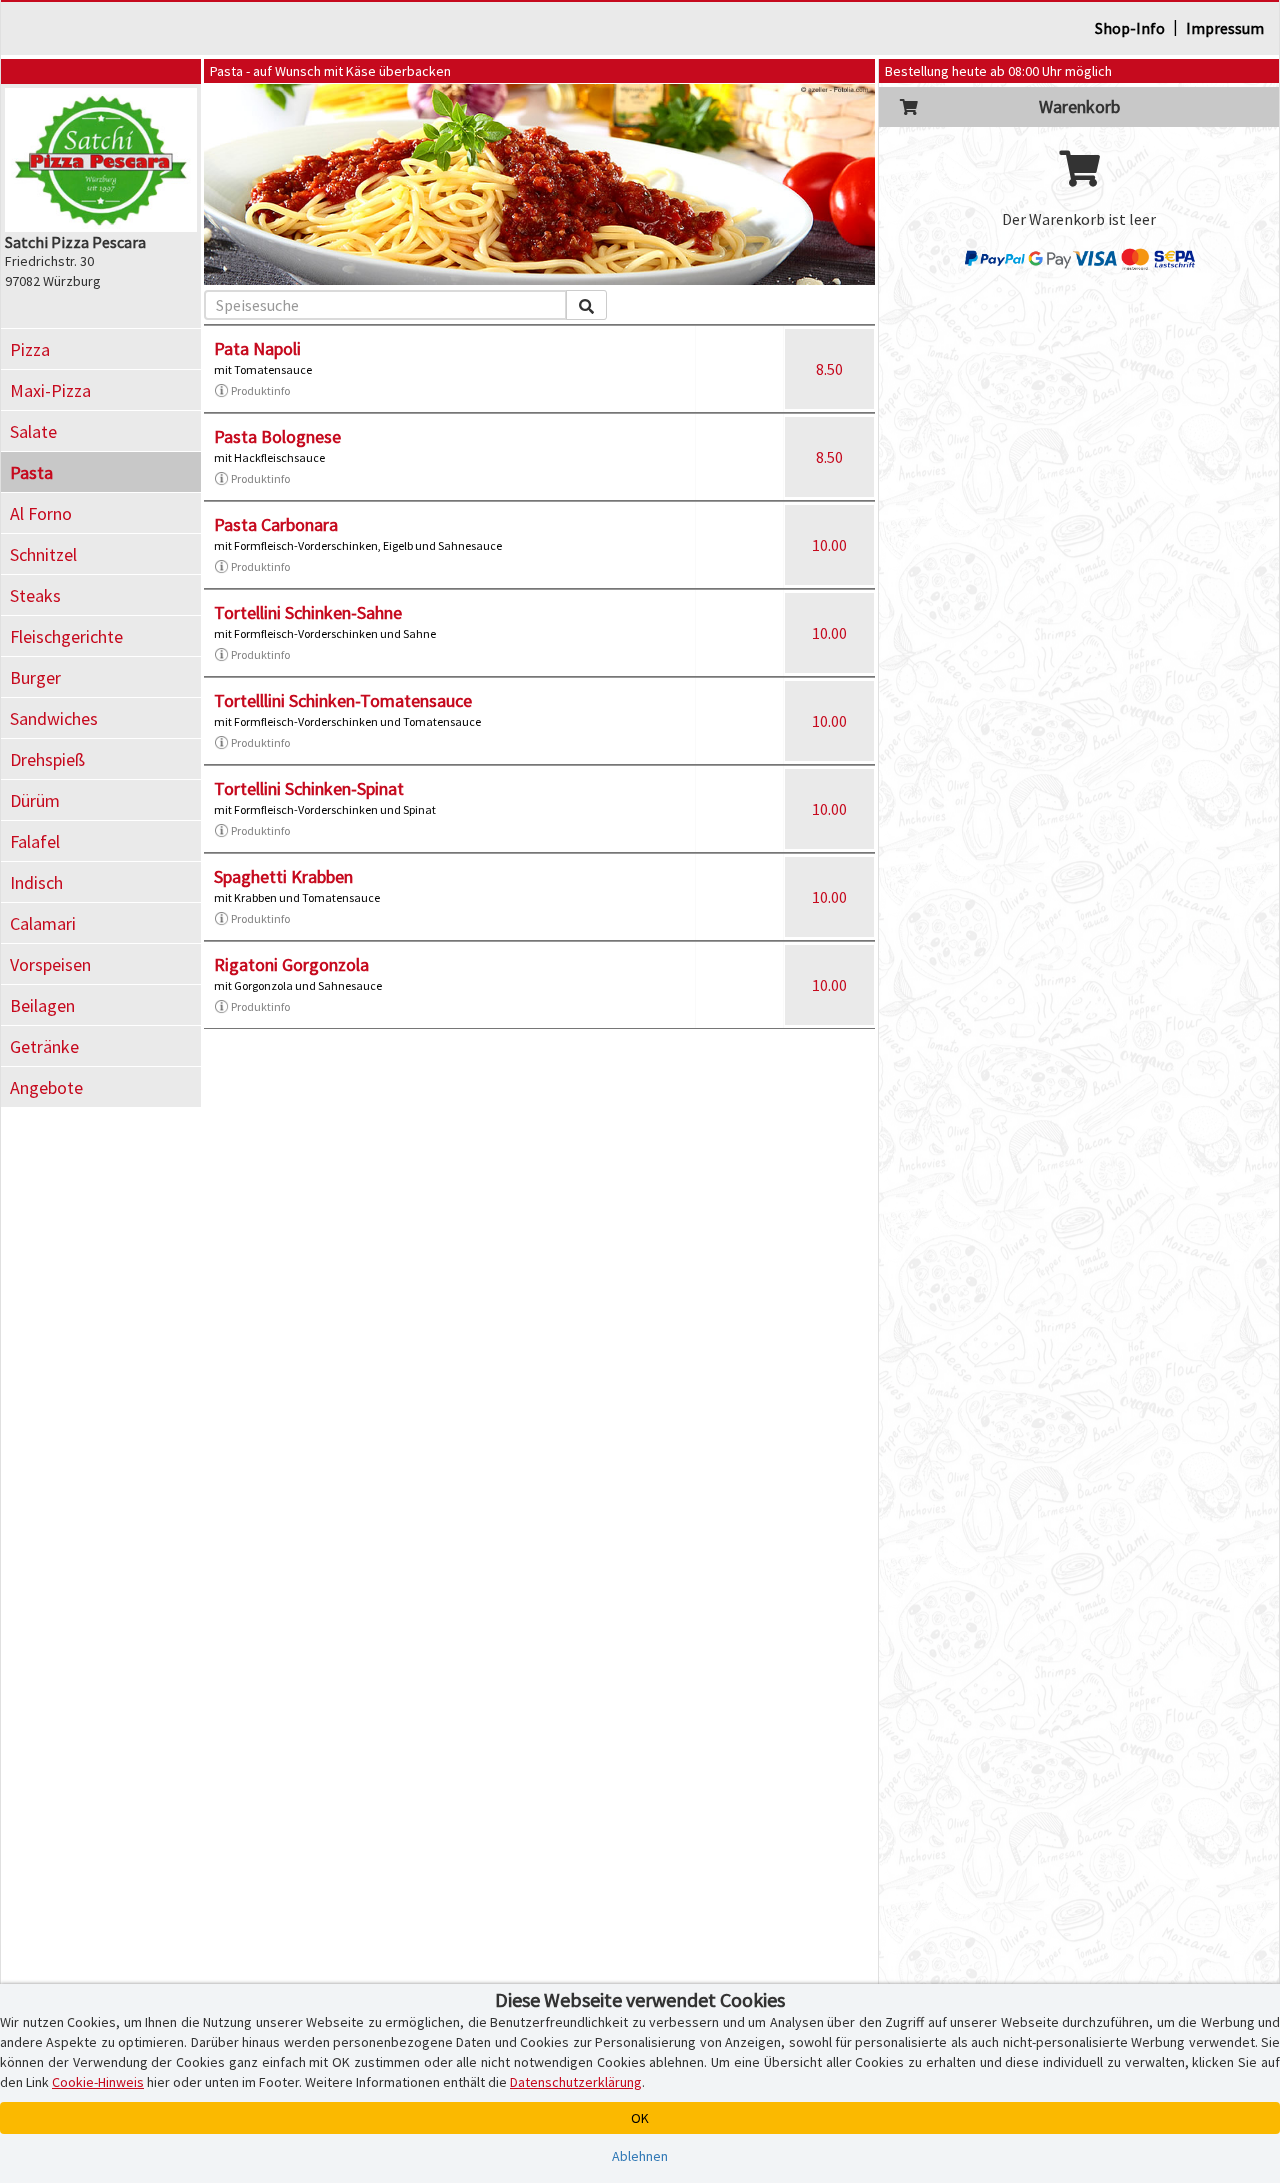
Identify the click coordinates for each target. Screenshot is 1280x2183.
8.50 (829, 369)
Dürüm (35, 800)
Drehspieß (47, 759)
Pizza (30, 349)
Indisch (36, 882)
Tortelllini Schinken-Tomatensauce (343, 700)
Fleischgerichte (66, 636)
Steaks (35, 595)
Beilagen (42, 1005)
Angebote (46, 1087)
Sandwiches (54, 718)
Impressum (1225, 28)
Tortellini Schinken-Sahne (308, 612)
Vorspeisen (50, 964)
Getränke (44, 1046)
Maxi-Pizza (50, 390)
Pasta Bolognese (277, 436)
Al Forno (41, 513)
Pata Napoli (257, 348)
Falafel (35, 841)
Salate (33, 431)
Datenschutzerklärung (576, 2082)
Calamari (43, 923)
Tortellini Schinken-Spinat (309, 788)
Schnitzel (43, 554)
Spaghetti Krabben (283, 876)
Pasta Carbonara (276, 524)
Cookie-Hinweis (98, 2082)
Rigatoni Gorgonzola (291, 964)
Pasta (31, 472)
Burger (35, 677)
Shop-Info (1130, 28)
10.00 (829, 545)
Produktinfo (260, 390)
